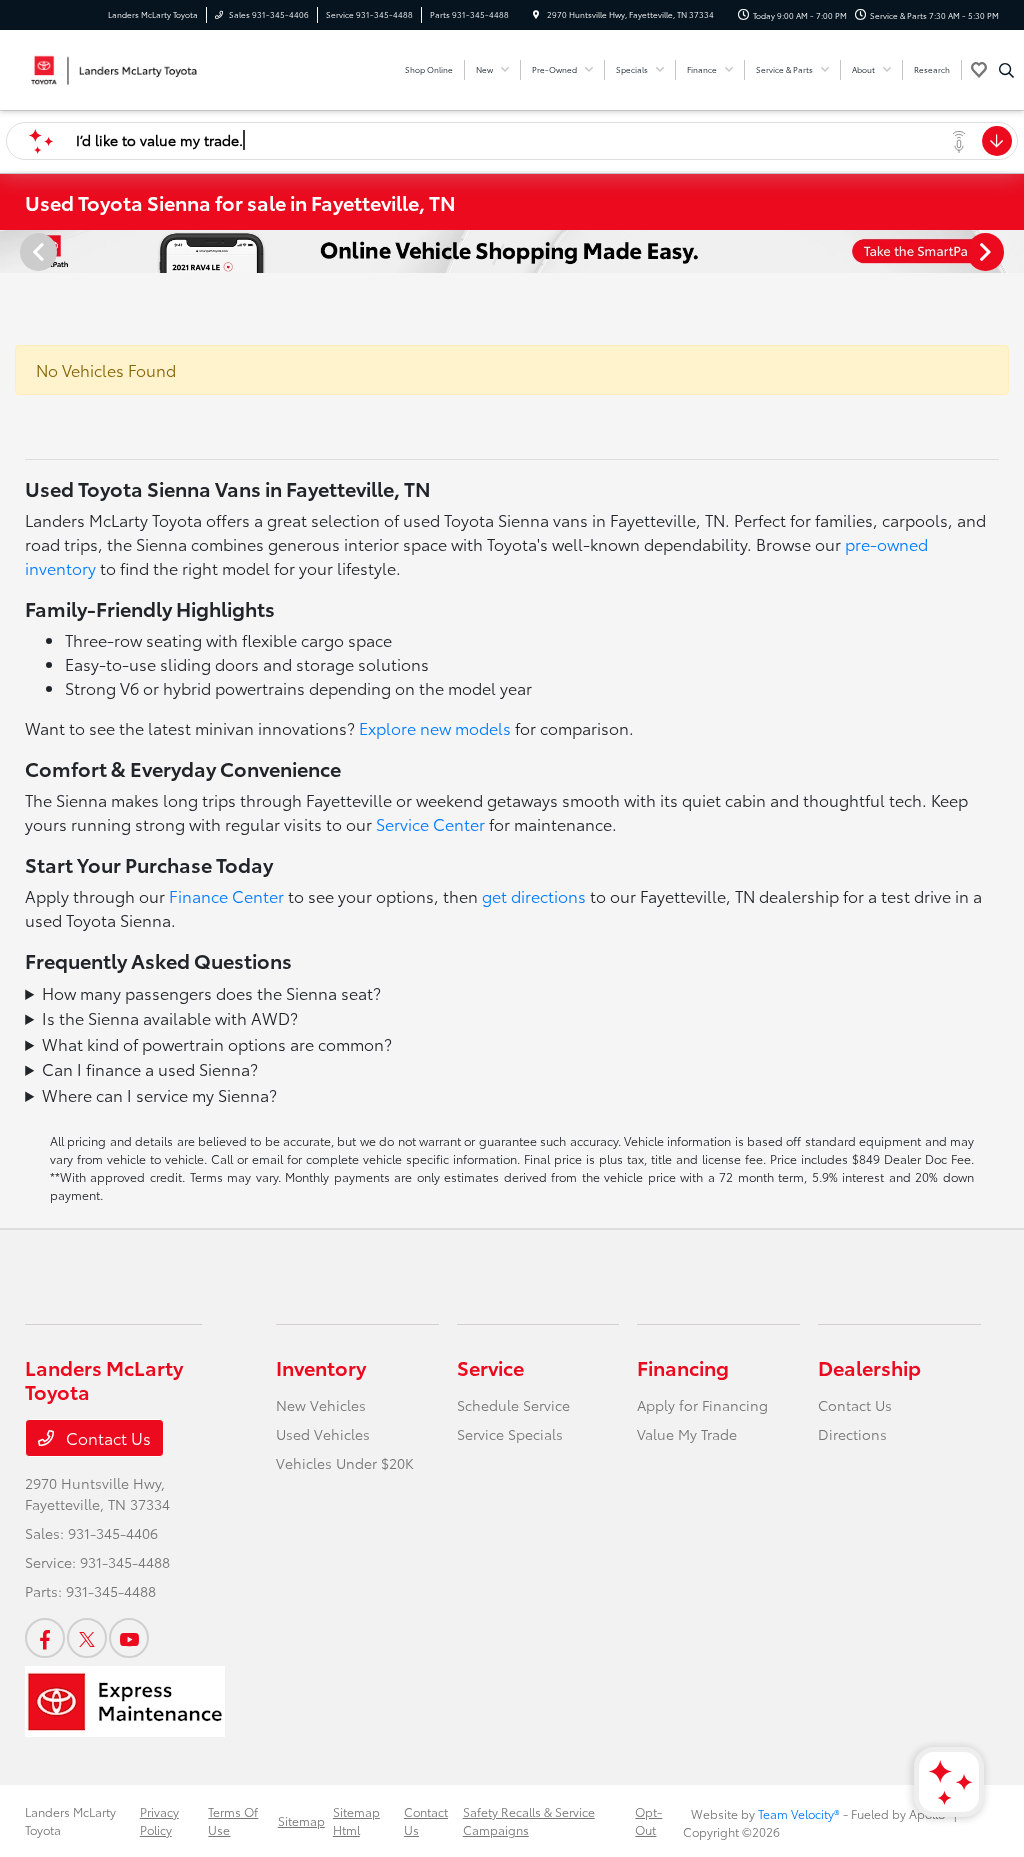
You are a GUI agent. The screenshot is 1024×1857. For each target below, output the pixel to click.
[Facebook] (45, 1638)
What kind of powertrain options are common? (217, 1043)
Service (490, 1367)
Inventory (321, 1367)
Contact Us (106, 1437)
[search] (1006, 70)
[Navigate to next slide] (1009, 251)
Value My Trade (687, 1434)
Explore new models (435, 727)
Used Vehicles (323, 1434)
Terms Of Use (233, 1820)
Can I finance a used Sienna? (150, 1068)
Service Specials (510, 1434)
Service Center (430, 823)
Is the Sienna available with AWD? (170, 1017)
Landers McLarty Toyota (70, 1820)
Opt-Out (648, 1820)
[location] (536, 14)
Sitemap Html (356, 1820)
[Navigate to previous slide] (15, 251)
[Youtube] (129, 1638)
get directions (534, 895)
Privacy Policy (159, 1820)
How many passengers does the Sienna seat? (211, 992)
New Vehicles (321, 1405)
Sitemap (301, 1820)
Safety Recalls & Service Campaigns (529, 1820)
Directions (852, 1434)
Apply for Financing (702, 1405)
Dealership (869, 1367)
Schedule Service (513, 1405)
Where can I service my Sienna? (159, 1094)
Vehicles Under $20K (345, 1463)
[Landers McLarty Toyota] (115, 66)
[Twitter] (87, 1638)
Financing (683, 1367)
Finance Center (226, 895)
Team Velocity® (799, 1813)
